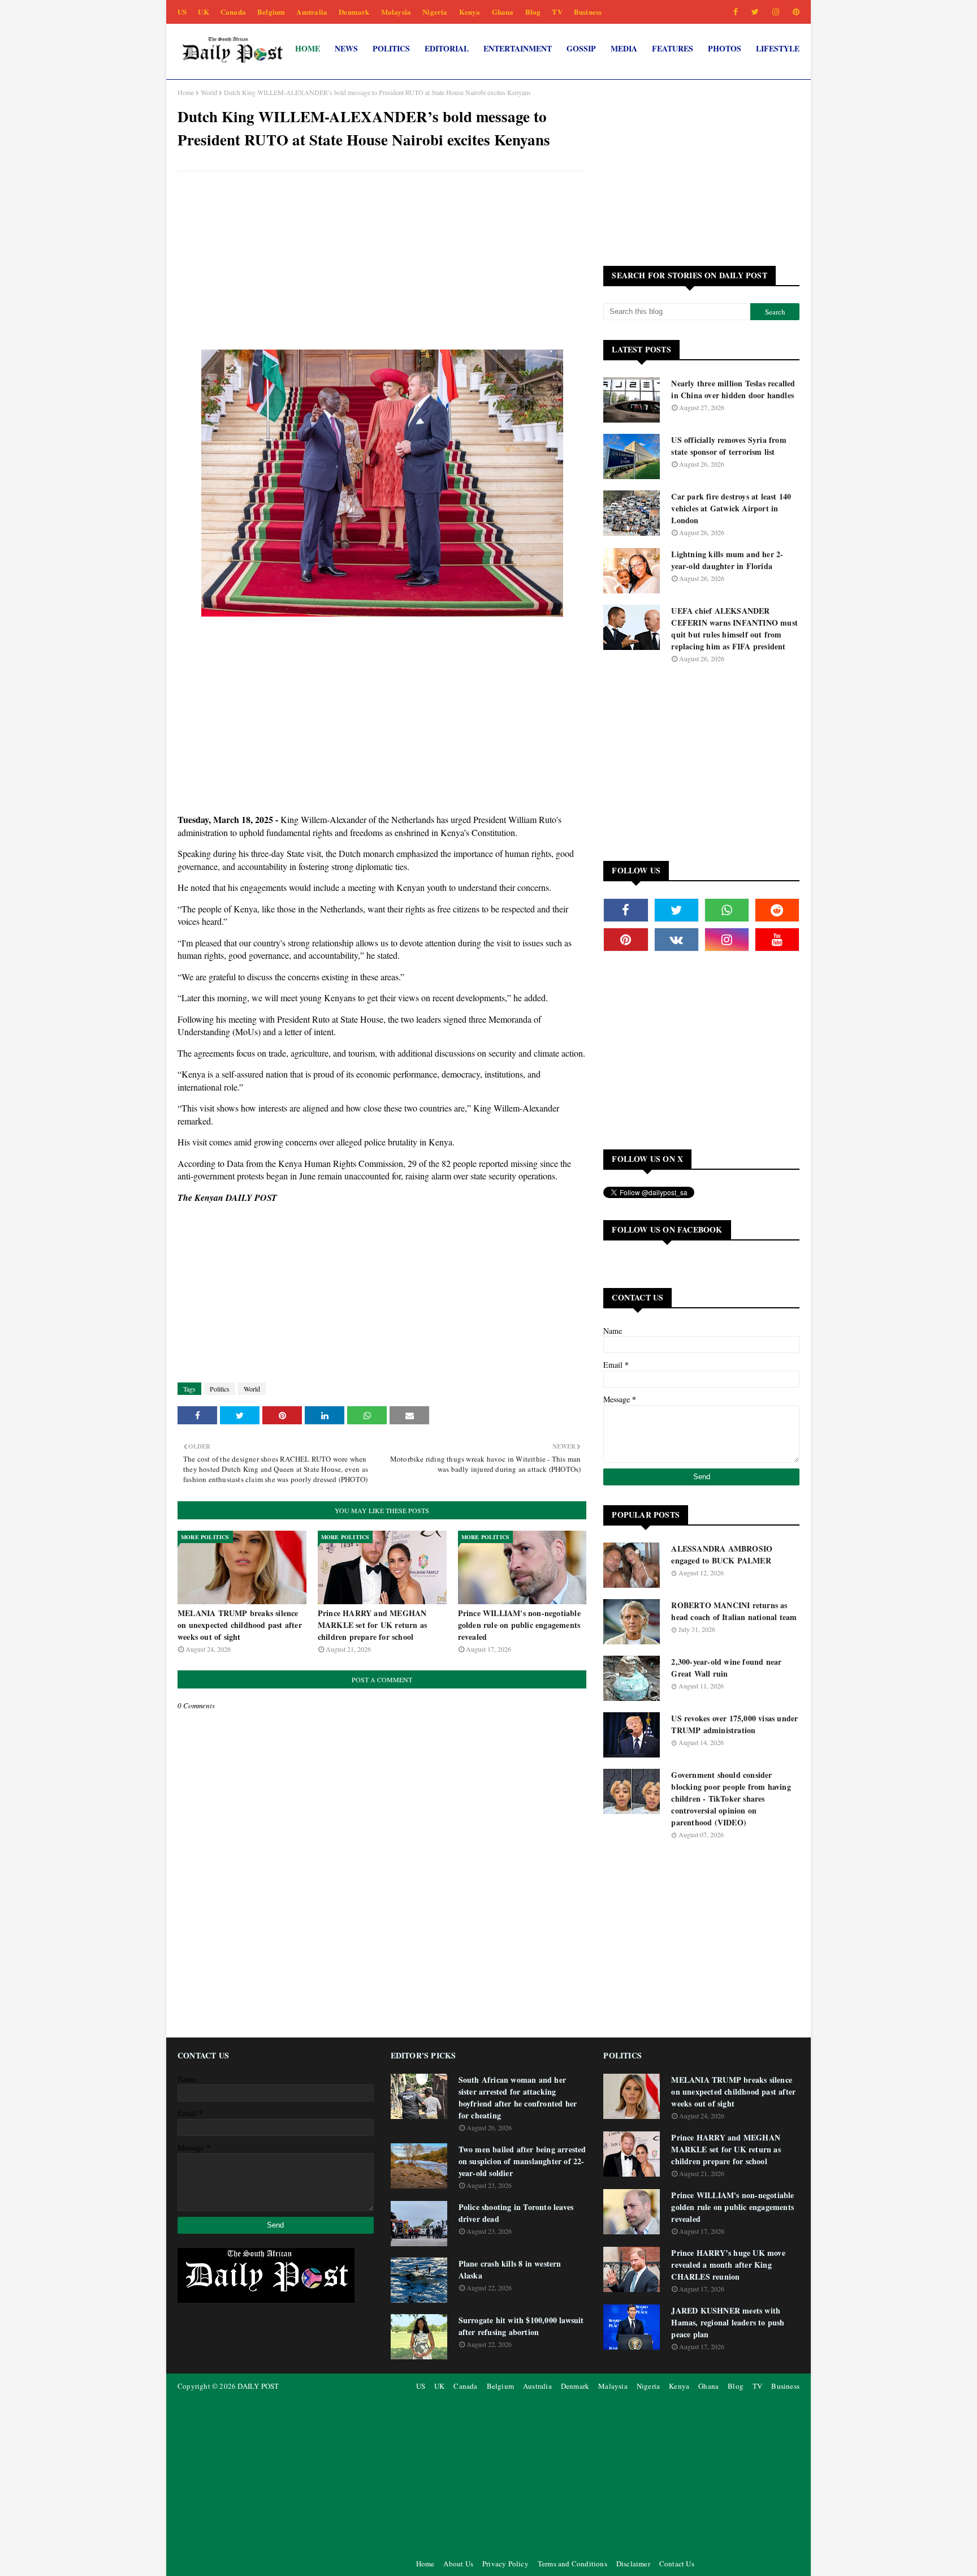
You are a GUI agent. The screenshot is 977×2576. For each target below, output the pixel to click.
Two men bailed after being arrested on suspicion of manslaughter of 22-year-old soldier (522, 2161)
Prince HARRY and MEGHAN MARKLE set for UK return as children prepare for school (372, 1625)
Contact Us (677, 2564)
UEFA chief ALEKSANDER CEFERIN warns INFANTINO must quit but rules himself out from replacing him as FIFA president (734, 628)
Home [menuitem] (308, 48)
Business (588, 12)
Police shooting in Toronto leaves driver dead (516, 2213)
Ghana (503, 12)
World (209, 92)
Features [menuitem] (673, 48)
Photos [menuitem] (725, 48)
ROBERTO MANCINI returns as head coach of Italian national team (734, 1611)
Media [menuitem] (624, 48)
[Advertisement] (382, 262)
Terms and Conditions (572, 2564)
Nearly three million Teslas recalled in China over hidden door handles (733, 389)
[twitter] (755, 12)
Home (186, 92)
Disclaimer (633, 2564)
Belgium (271, 12)
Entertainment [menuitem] (518, 48)
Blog (533, 12)
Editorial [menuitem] (447, 48)
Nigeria (435, 12)
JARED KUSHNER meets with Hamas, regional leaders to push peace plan (728, 2322)
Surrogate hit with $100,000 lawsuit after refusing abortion (521, 2326)
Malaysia (396, 12)
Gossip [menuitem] (581, 48)
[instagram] (776, 12)
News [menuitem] (346, 48)
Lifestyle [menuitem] (778, 48)
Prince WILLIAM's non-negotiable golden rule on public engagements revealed (519, 1625)
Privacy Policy (505, 2564)
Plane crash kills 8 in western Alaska (510, 2269)
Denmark (354, 12)
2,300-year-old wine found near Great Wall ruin (726, 1668)
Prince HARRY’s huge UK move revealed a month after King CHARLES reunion (728, 2265)
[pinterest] (794, 12)
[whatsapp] (727, 910)
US (182, 12)
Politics (220, 1389)
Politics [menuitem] (391, 48)
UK (203, 12)
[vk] (676, 940)
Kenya (470, 12)
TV (557, 12)
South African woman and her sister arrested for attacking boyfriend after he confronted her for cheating (518, 2097)
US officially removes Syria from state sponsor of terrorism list (729, 446)
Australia (312, 12)
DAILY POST (258, 2386)
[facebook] (736, 12)
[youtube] (777, 940)
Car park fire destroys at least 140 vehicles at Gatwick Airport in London (731, 508)
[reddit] (777, 910)
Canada (233, 12)
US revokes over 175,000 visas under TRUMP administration (734, 1724)
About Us (458, 2564)
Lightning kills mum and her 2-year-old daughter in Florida (727, 560)
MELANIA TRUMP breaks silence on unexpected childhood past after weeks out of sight (240, 1625)
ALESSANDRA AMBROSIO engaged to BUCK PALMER (722, 1554)
